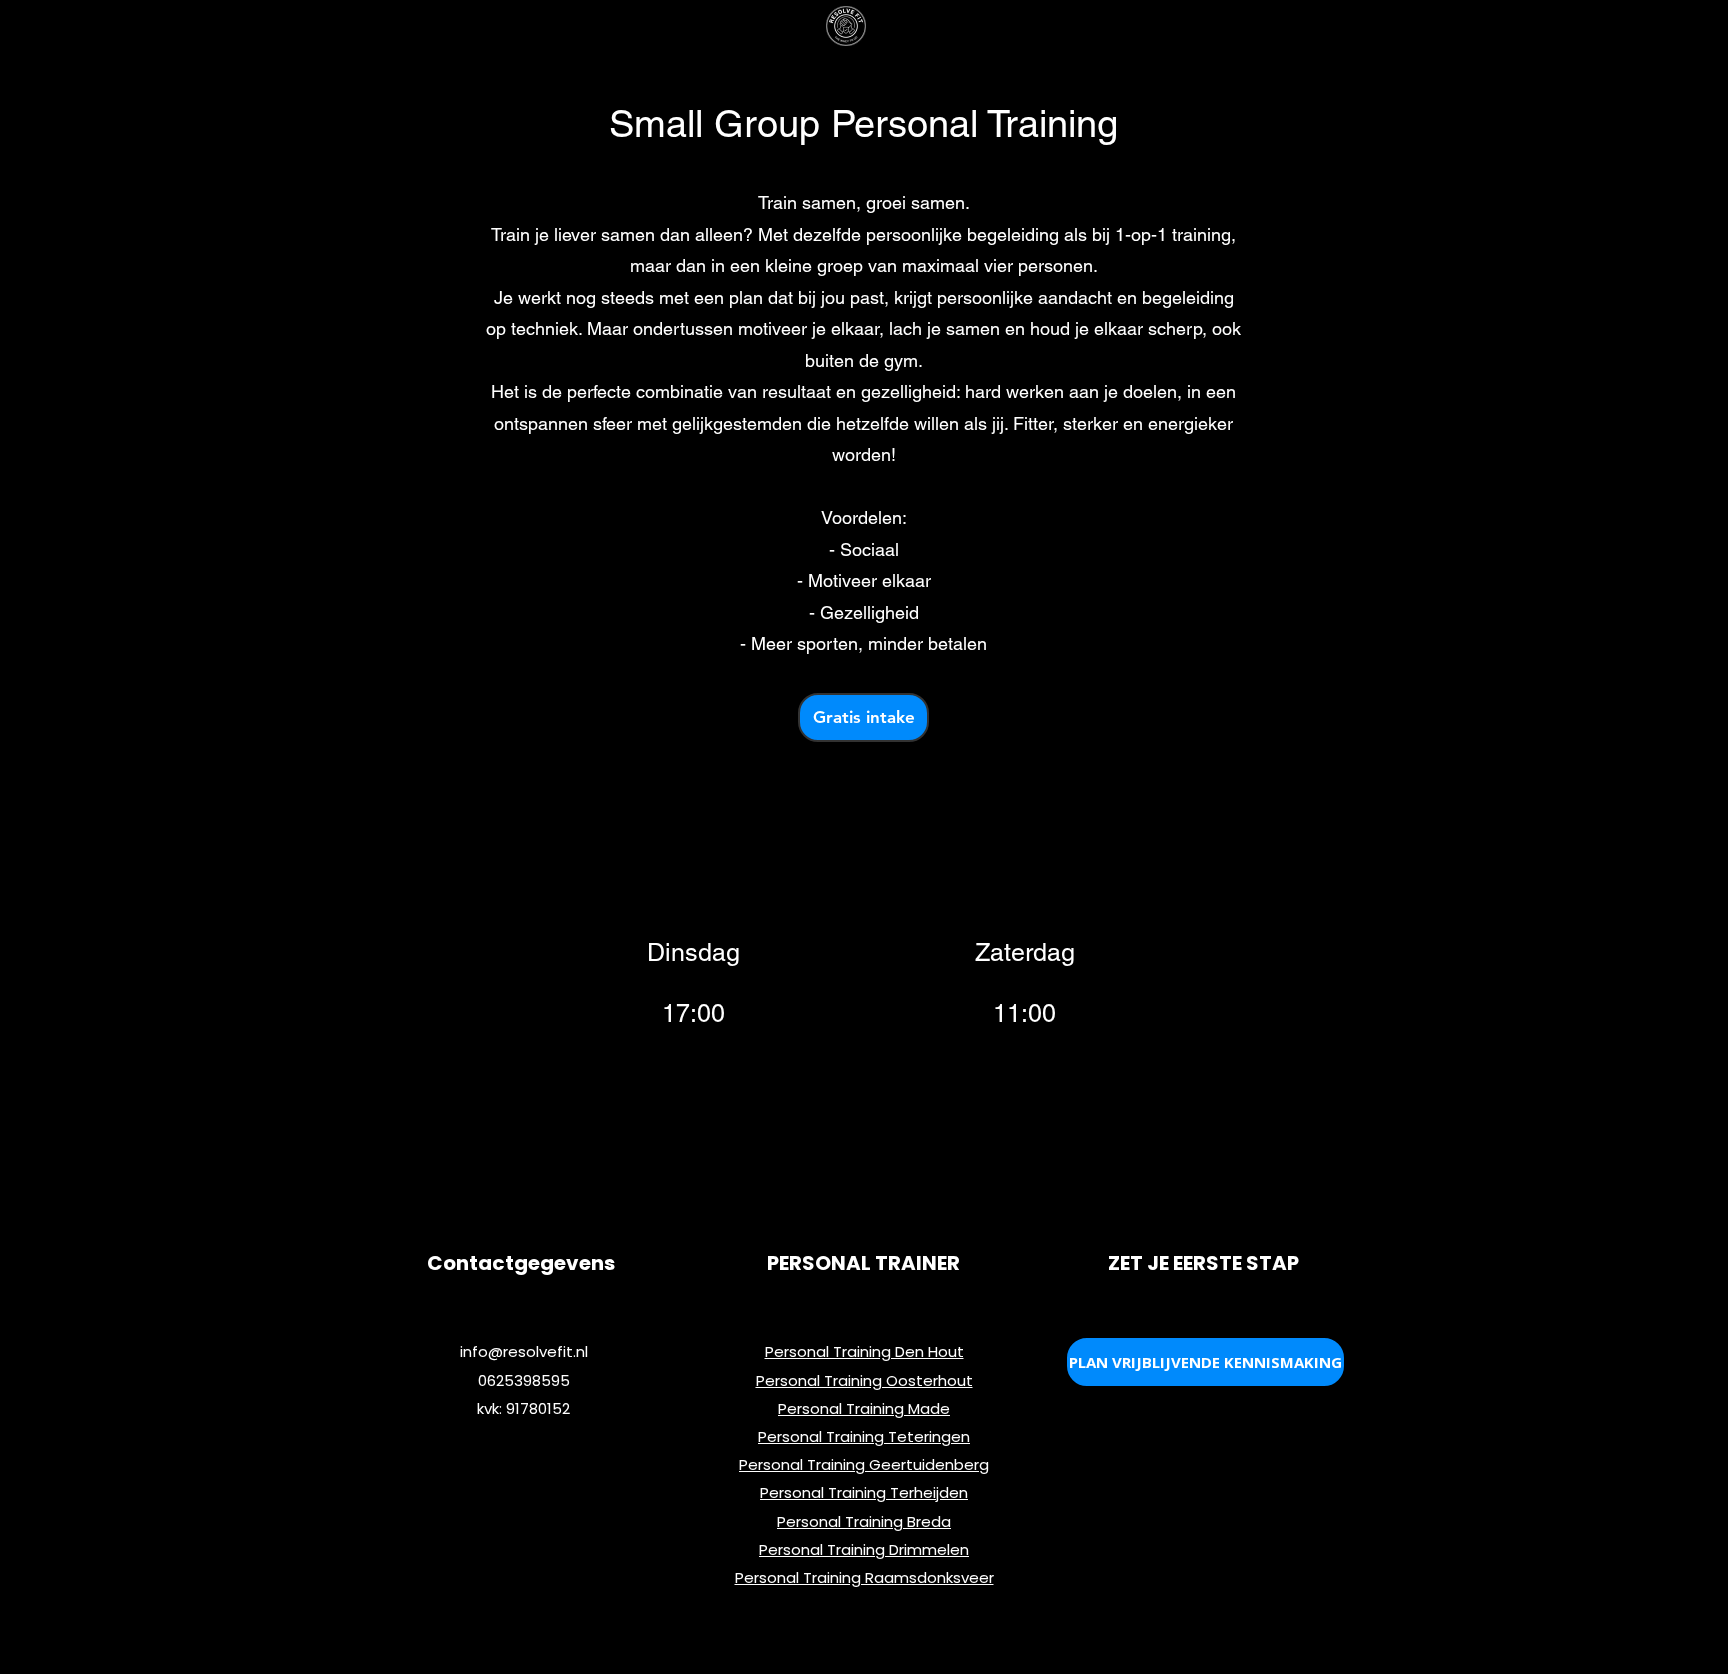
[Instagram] (1185, 1001)
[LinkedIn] (1154, 1001)
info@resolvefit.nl (524, 1351)
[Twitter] (1123, 1001)
